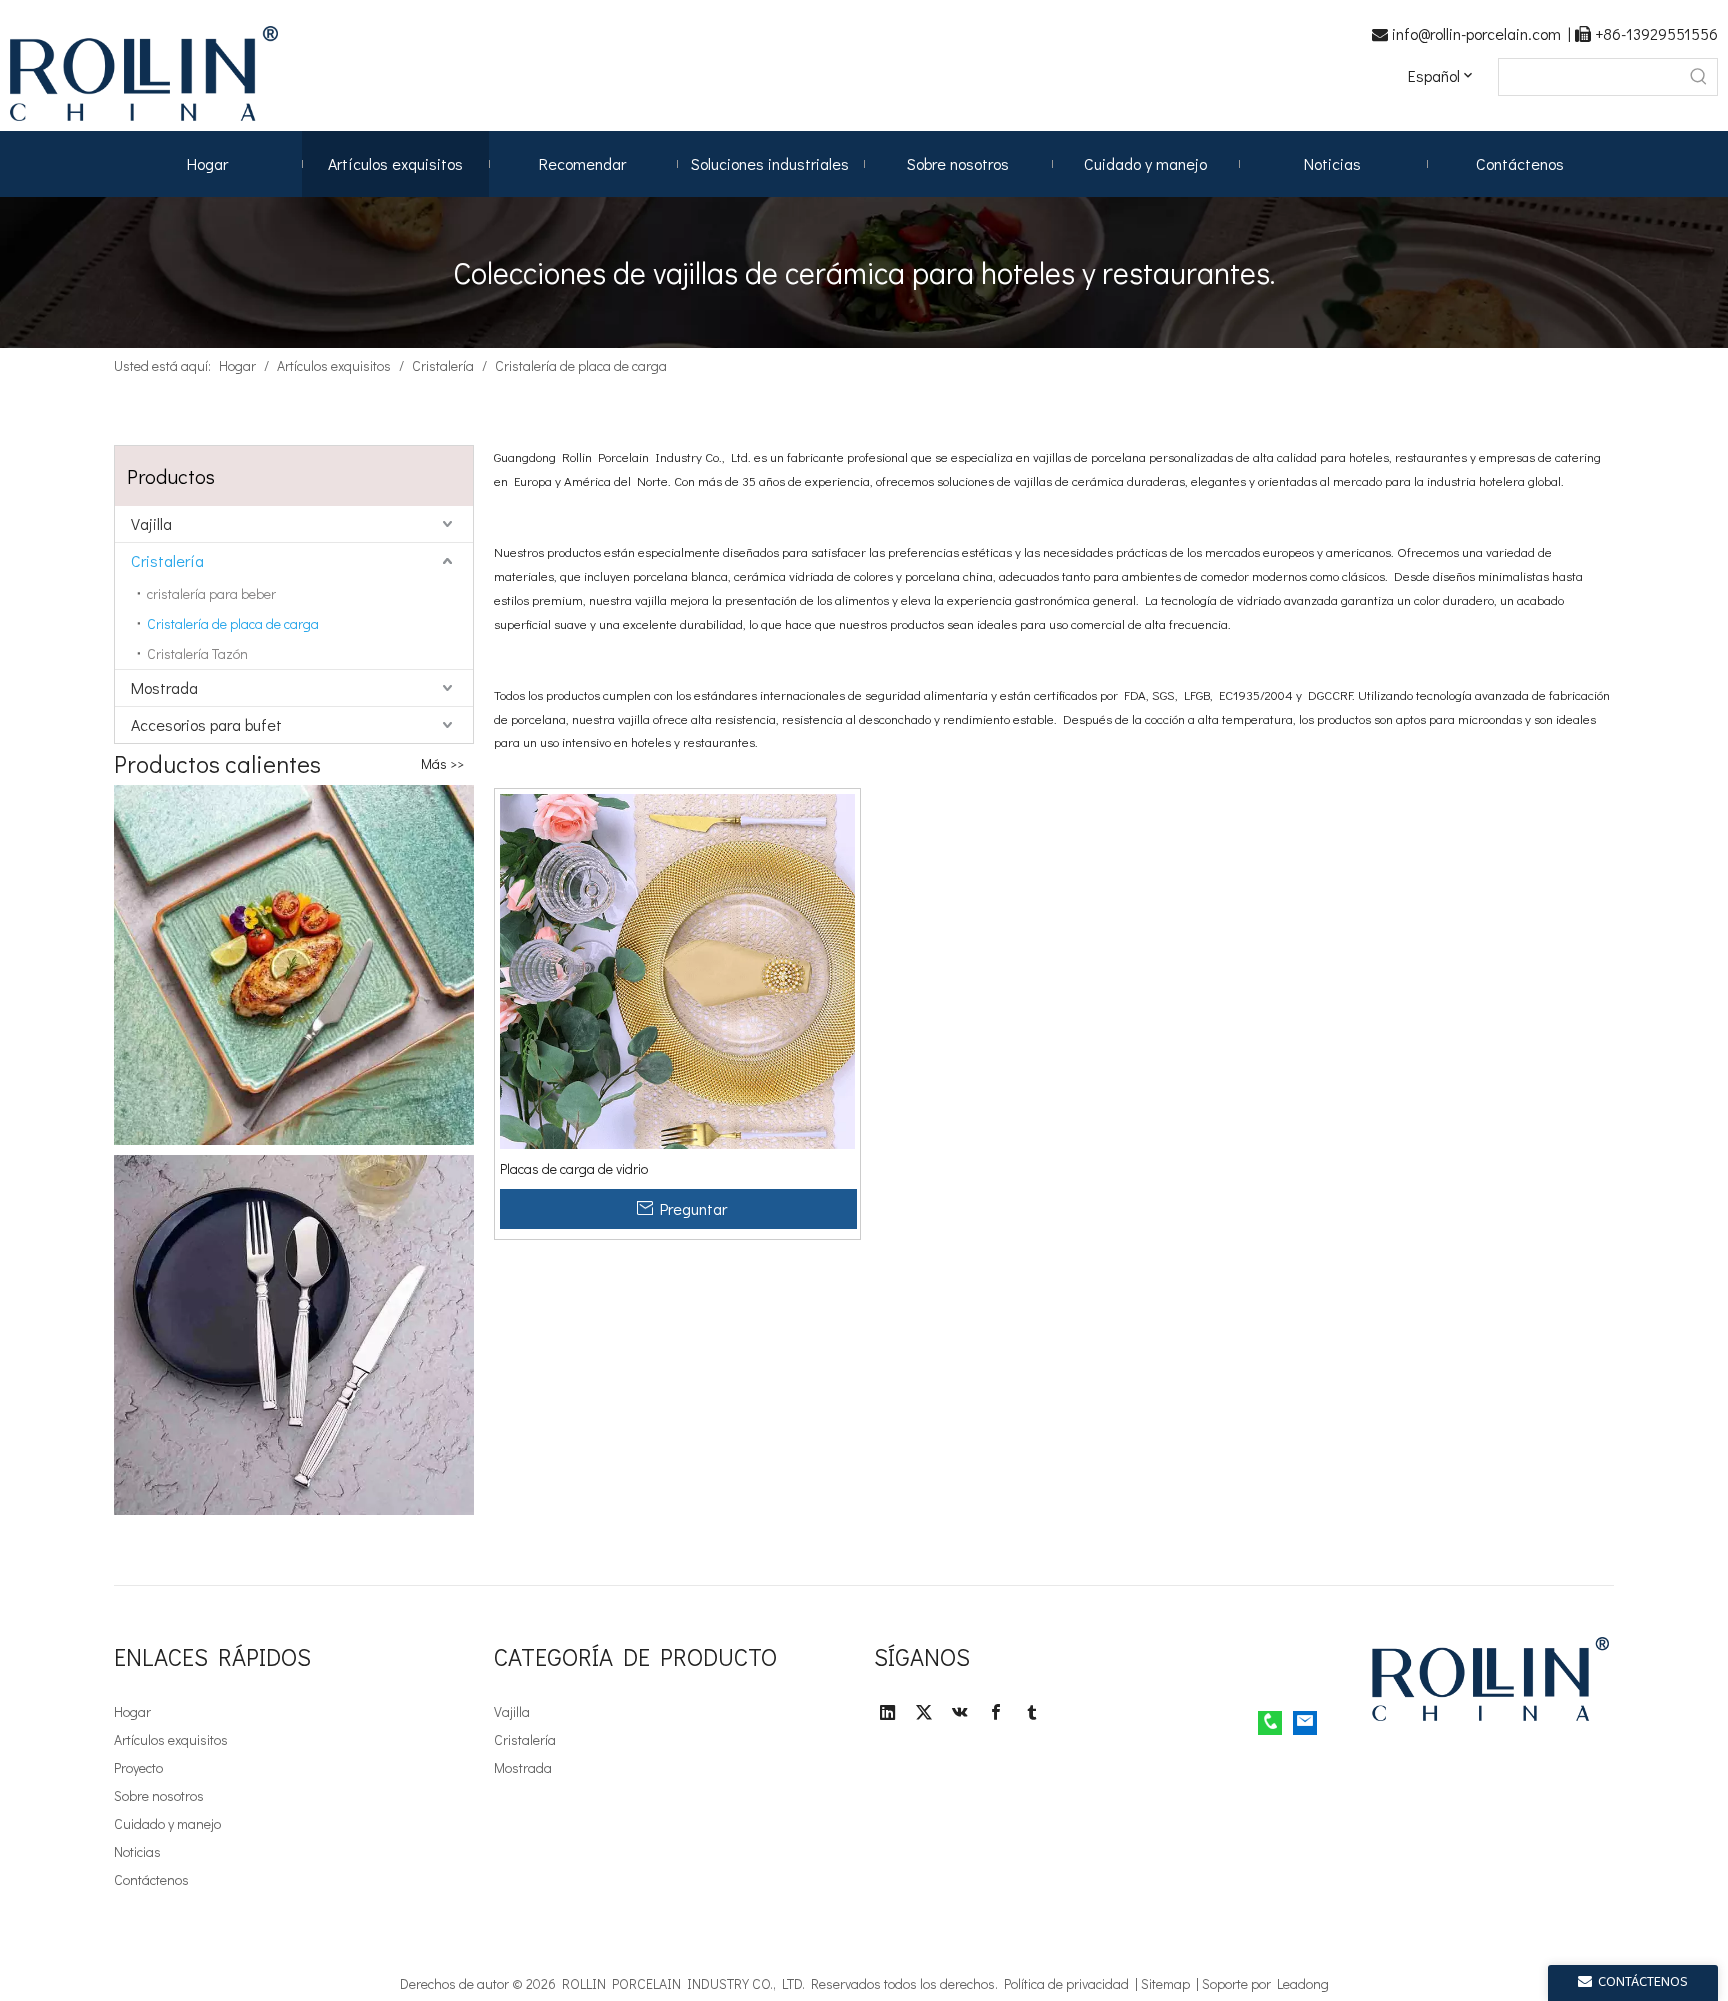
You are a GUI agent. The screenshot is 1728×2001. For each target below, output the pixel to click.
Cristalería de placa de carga (233, 623)
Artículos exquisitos (171, 1739)
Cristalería (167, 560)
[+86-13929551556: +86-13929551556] (1270, 1723)
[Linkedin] (888, 1712)
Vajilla (151, 523)
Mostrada (164, 687)
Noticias (137, 1851)
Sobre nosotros (159, 1795)
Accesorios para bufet (206, 724)
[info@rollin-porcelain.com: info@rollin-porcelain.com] (1305, 1723)
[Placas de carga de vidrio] (677, 969)
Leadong (1303, 1983)
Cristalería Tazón (197, 653)
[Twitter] (924, 1712)
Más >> (442, 764)
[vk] (960, 1712)
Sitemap (1168, 1983)
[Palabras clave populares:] (1699, 77)
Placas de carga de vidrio (574, 1168)
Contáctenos (151, 1879)
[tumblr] (1032, 1712)
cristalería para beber (211, 593)
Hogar (132, 1711)
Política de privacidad (1069, 1983)
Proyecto (138, 1767)
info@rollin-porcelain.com (1480, 33)
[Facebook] (996, 1712)
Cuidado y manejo (167, 1823)
